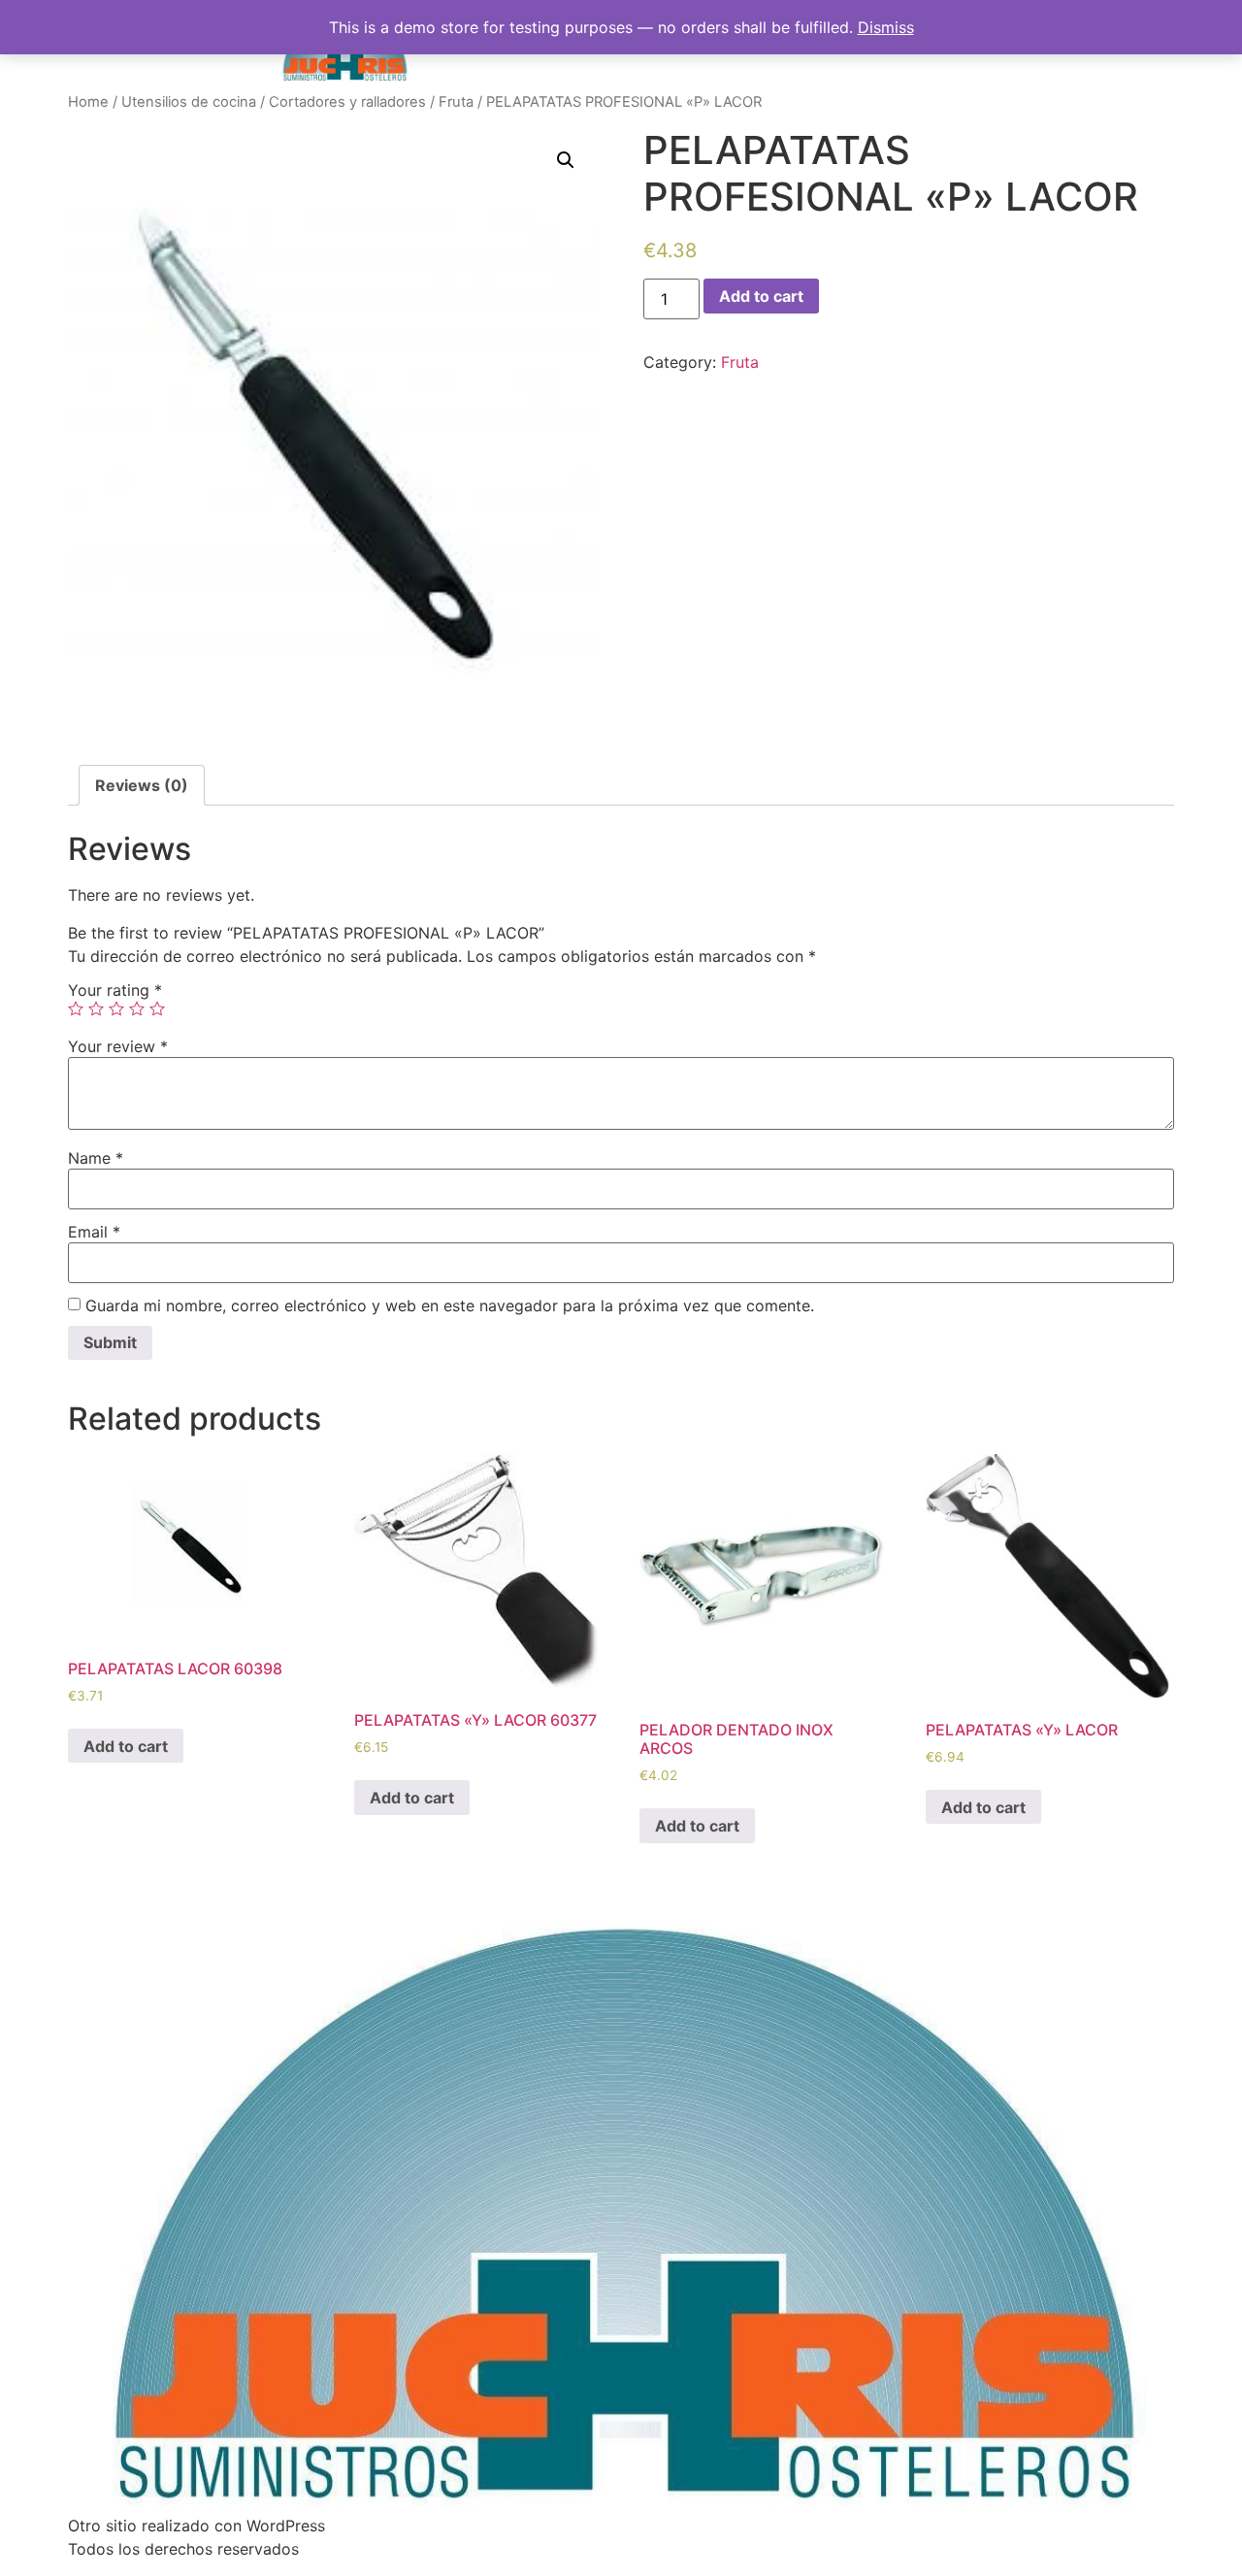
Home (88, 102)
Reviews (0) (142, 785)
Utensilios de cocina (189, 102)
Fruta (456, 102)
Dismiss (886, 27)
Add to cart (761, 296)
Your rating (115, 990)
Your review (118, 1046)
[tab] (142, 785)
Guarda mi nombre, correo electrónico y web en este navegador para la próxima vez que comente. (450, 1305)
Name (96, 1158)
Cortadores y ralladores (347, 102)
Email (94, 1232)
